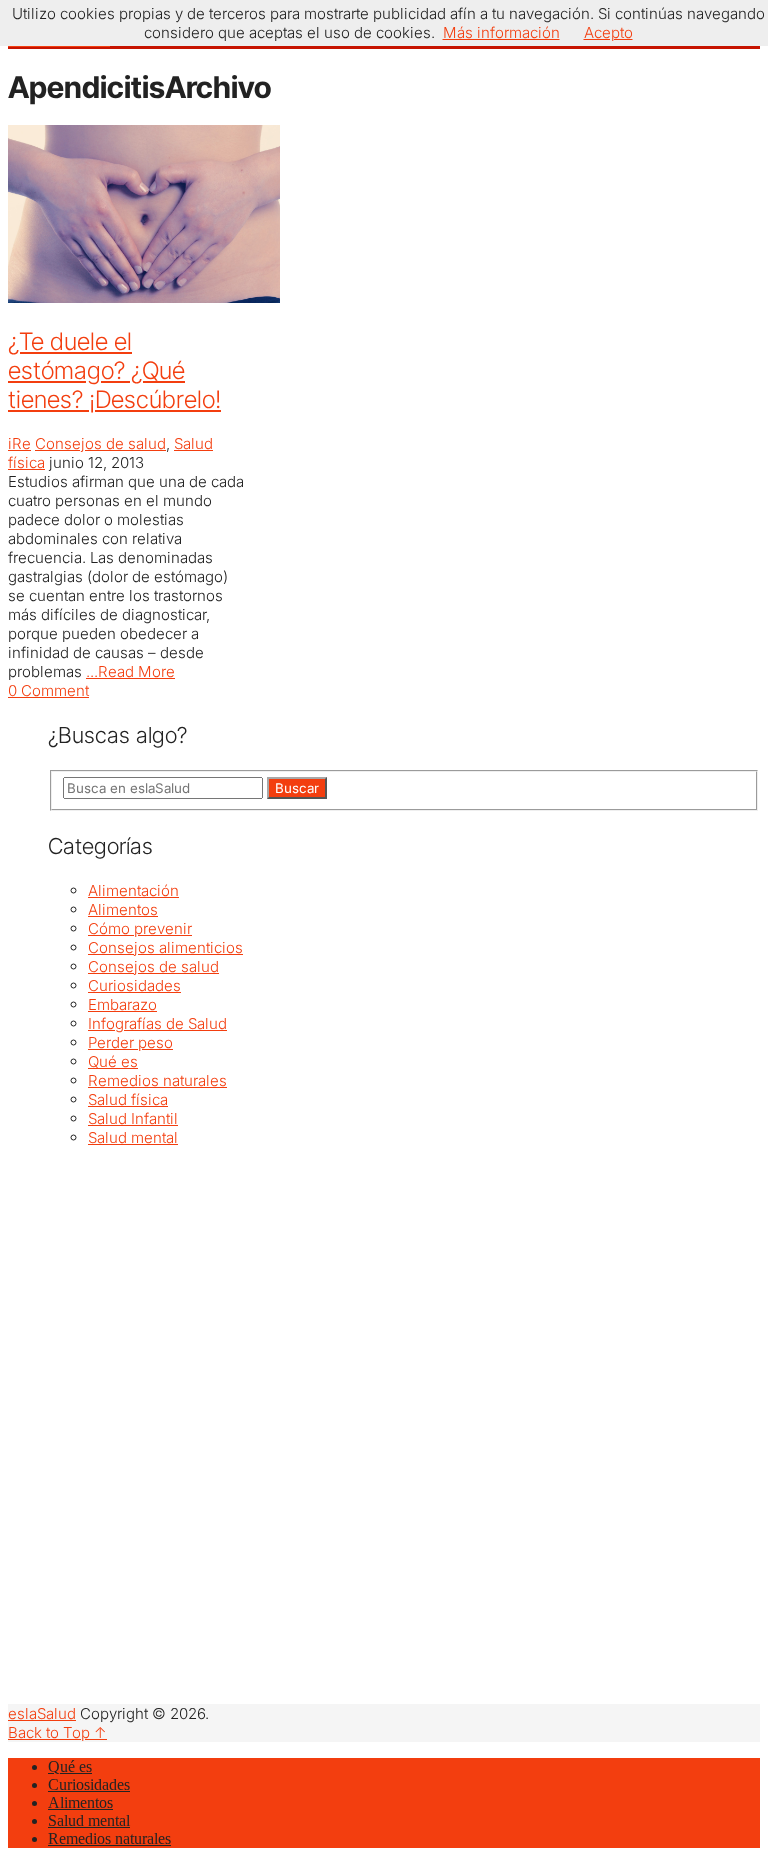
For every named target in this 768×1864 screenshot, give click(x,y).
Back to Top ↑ (57, 1732)
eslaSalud (42, 1713)
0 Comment (48, 690)
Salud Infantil (133, 1118)
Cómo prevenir (140, 928)
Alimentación (133, 890)
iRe (19, 443)
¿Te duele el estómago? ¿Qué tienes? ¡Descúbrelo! (114, 370)
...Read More (130, 671)
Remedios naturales (157, 1080)
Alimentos (123, 909)
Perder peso (130, 1042)
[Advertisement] (404, 1287)
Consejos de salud (100, 443)
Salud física (128, 1099)
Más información (501, 32)
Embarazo (122, 1004)
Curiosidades (134, 985)
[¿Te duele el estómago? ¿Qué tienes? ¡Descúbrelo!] (128, 216)
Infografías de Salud (157, 1023)
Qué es (113, 1061)
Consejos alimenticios (165, 947)
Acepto (608, 32)
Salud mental (133, 1137)
